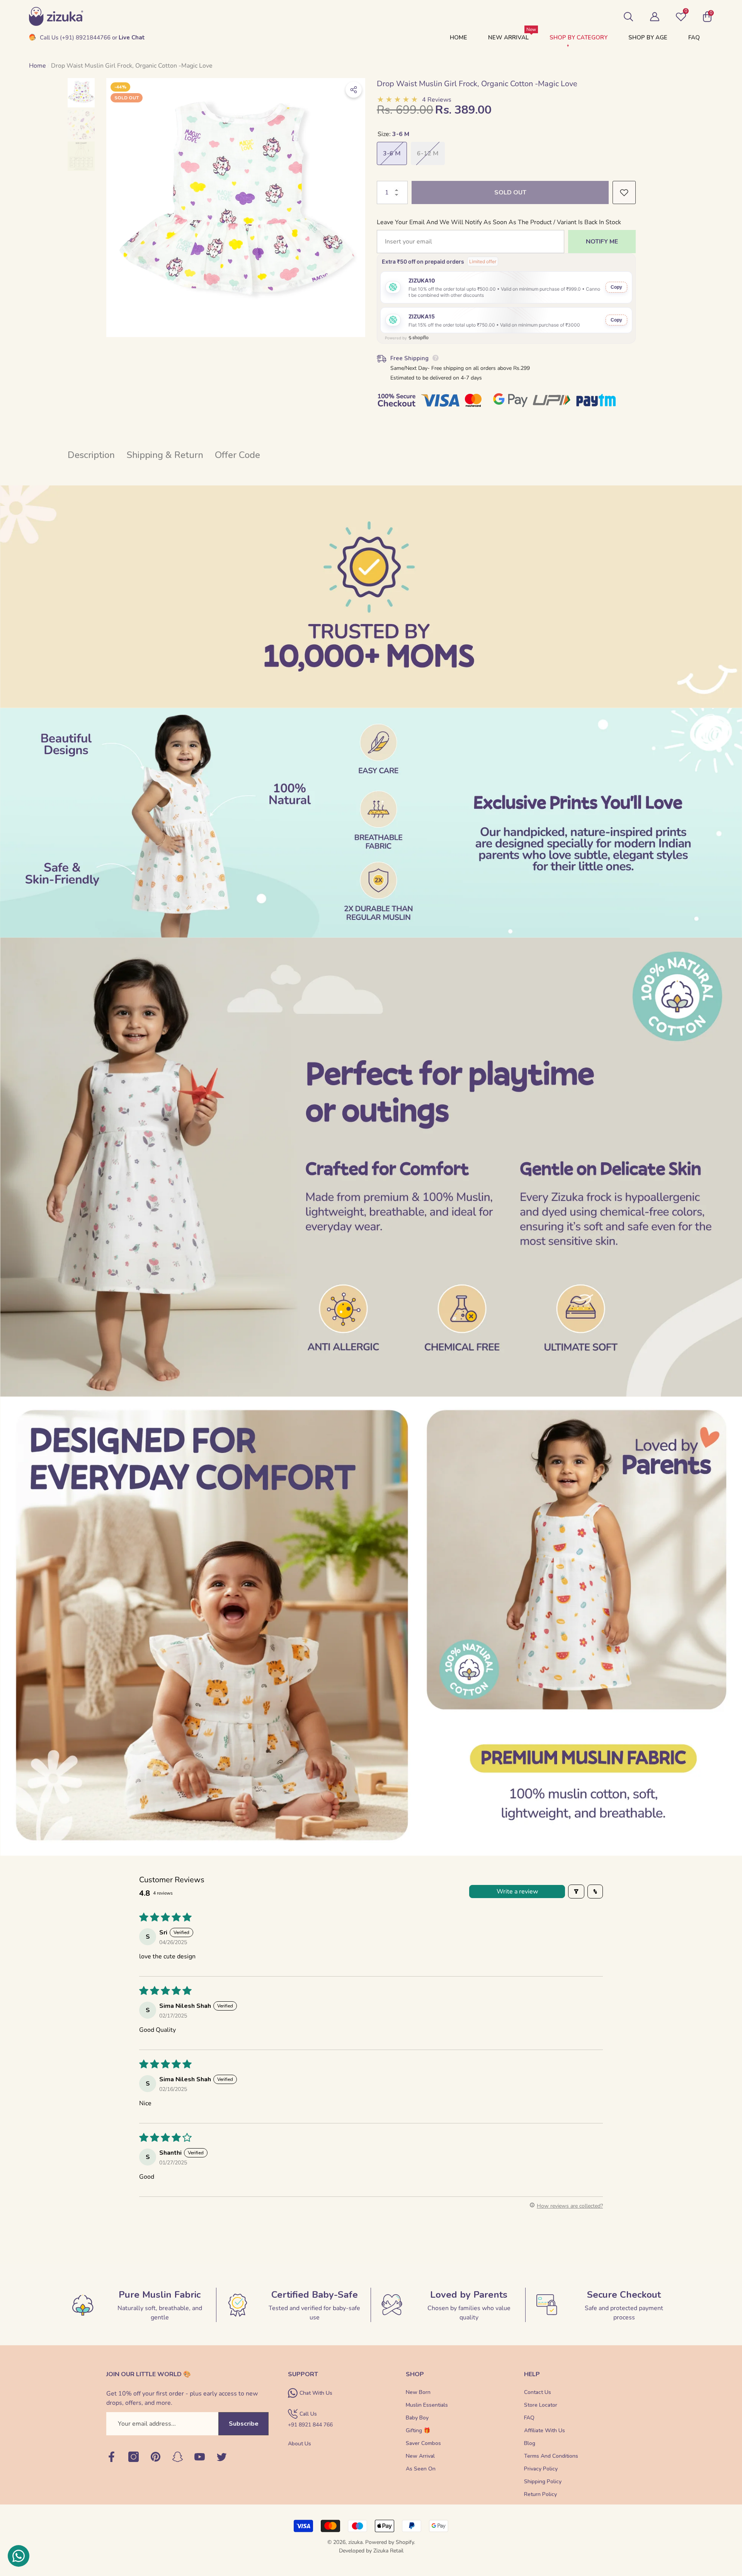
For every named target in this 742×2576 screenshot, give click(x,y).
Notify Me (602, 242)
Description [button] (91, 455)
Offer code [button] (237, 455)
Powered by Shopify (390, 2542)
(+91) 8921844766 (85, 37)
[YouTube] (200, 2457)
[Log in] (655, 17)
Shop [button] (415, 2374)
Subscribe (244, 2424)
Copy (616, 287)
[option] (236, 208)
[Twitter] (222, 2457)
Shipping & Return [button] (165, 455)
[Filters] (576, 1892)
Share (354, 90)
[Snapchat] (178, 2457)
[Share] (354, 90)
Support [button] (303, 2374)
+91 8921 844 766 (310, 2425)
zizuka (355, 2542)
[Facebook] (111, 2457)
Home (37, 66)
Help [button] (532, 2374)
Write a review (517, 1892)
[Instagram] (134, 2457)
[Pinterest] (156, 2457)
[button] (628, 17)
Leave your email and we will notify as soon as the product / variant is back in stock (499, 222)
